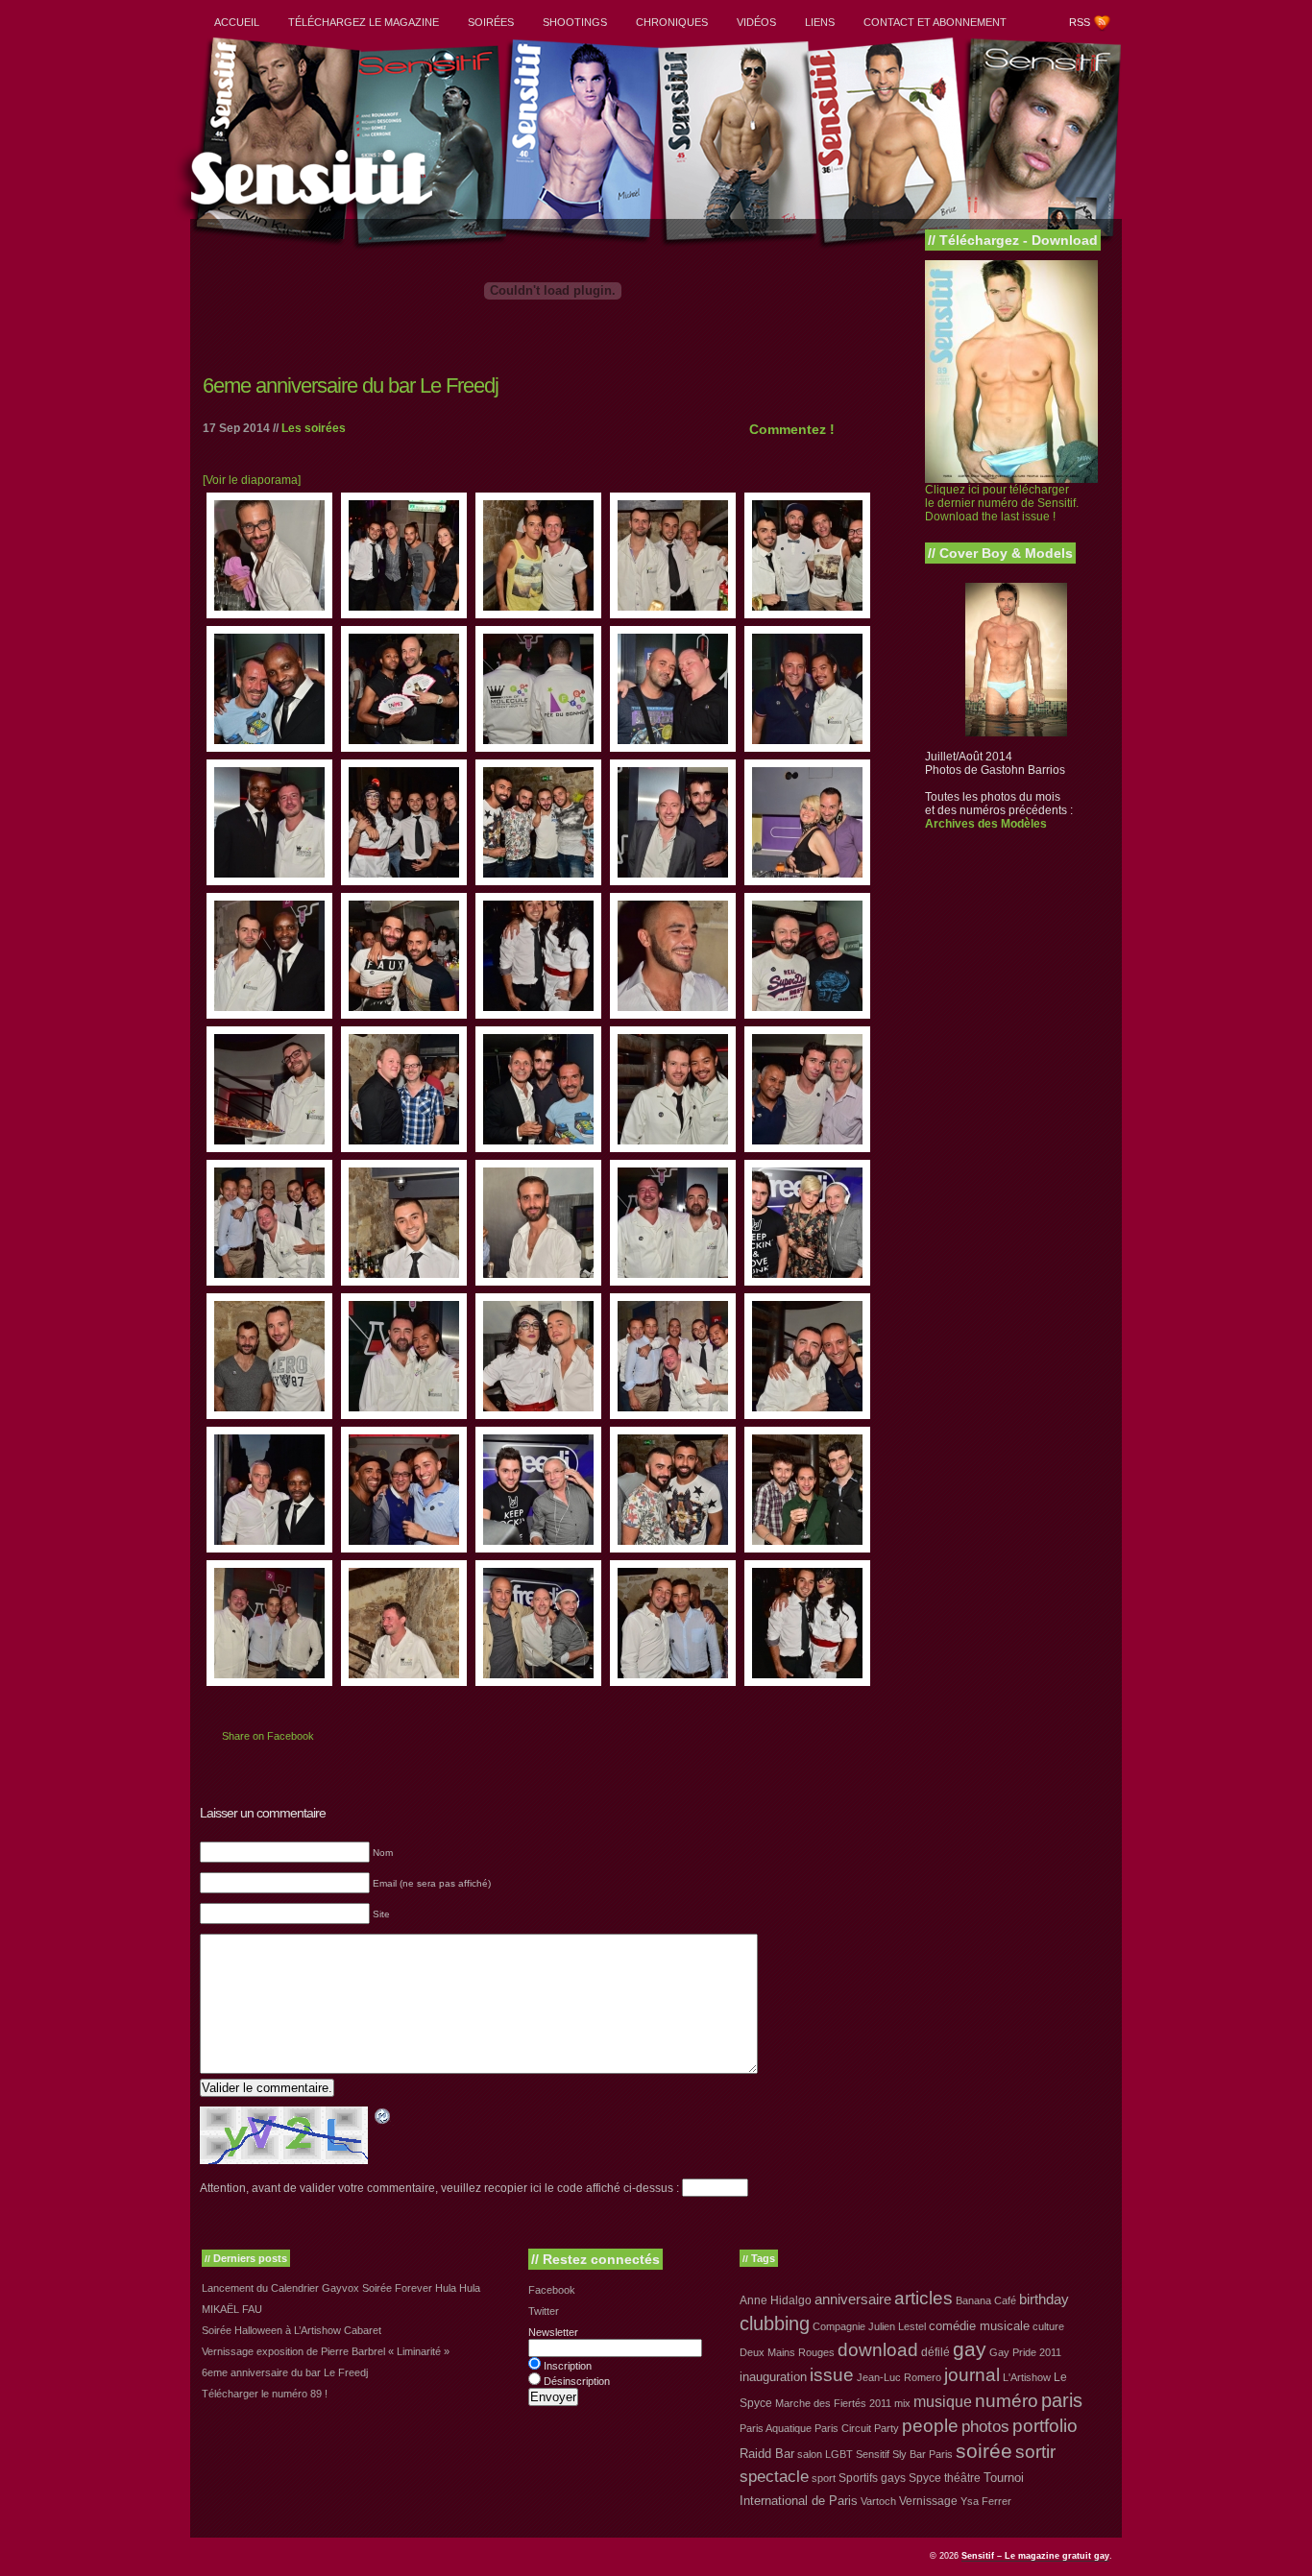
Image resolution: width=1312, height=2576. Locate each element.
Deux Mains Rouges (787, 2352)
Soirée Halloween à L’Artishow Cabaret (292, 2330)
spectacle (774, 2477)
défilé (935, 2352)
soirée (984, 2451)
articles (923, 2298)
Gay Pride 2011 (1025, 2352)
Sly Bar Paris (923, 2454)
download (878, 2350)
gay (970, 2349)
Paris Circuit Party (857, 2428)
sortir (1035, 2452)
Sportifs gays (872, 2478)
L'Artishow (1027, 2377)
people (930, 2426)
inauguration (773, 2377)
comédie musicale (979, 2326)
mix (902, 2403)
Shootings (575, 22)
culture (1048, 2326)
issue (832, 2375)
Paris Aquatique (776, 2428)
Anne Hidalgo (776, 2300)
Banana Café (986, 2300)
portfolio (1045, 2426)
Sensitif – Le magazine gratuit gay (1035, 2556)
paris (1062, 2400)
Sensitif (873, 2454)
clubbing (775, 2323)
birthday (1044, 2299)
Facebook (552, 2290)
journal (972, 2375)
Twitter (544, 2311)
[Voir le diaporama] (252, 480)
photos (985, 2426)
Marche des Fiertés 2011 (833, 2403)
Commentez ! (792, 429)
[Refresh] (383, 2119)
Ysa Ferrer (986, 2501)
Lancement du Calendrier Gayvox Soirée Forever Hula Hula (341, 2288)
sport (824, 2478)
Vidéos (756, 22)
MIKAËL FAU (232, 2309)
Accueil (237, 22)
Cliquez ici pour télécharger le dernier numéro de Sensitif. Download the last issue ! (1002, 503)
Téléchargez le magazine (364, 22)
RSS (1080, 22)
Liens (820, 22)
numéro (1007, 2401)
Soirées (491, 22)
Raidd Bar (767, 2454)
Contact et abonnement (935, 22)
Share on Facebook (268, 1736)
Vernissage (928, 2501)
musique (943, 2401)
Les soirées (314, 428)
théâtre (962, 2478)
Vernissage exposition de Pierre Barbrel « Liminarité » (326, 2351)
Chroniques (672, 22)
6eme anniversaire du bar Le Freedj (351, 385)
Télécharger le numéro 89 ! (265, 2394)
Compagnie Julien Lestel (869, 2326)
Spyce (925, 2478)
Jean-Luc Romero (899, 2377)
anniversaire (853, 2299)
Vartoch (878, 2501)
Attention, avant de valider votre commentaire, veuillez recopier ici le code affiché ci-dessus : (439, 2188)
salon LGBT (825, 2454)
